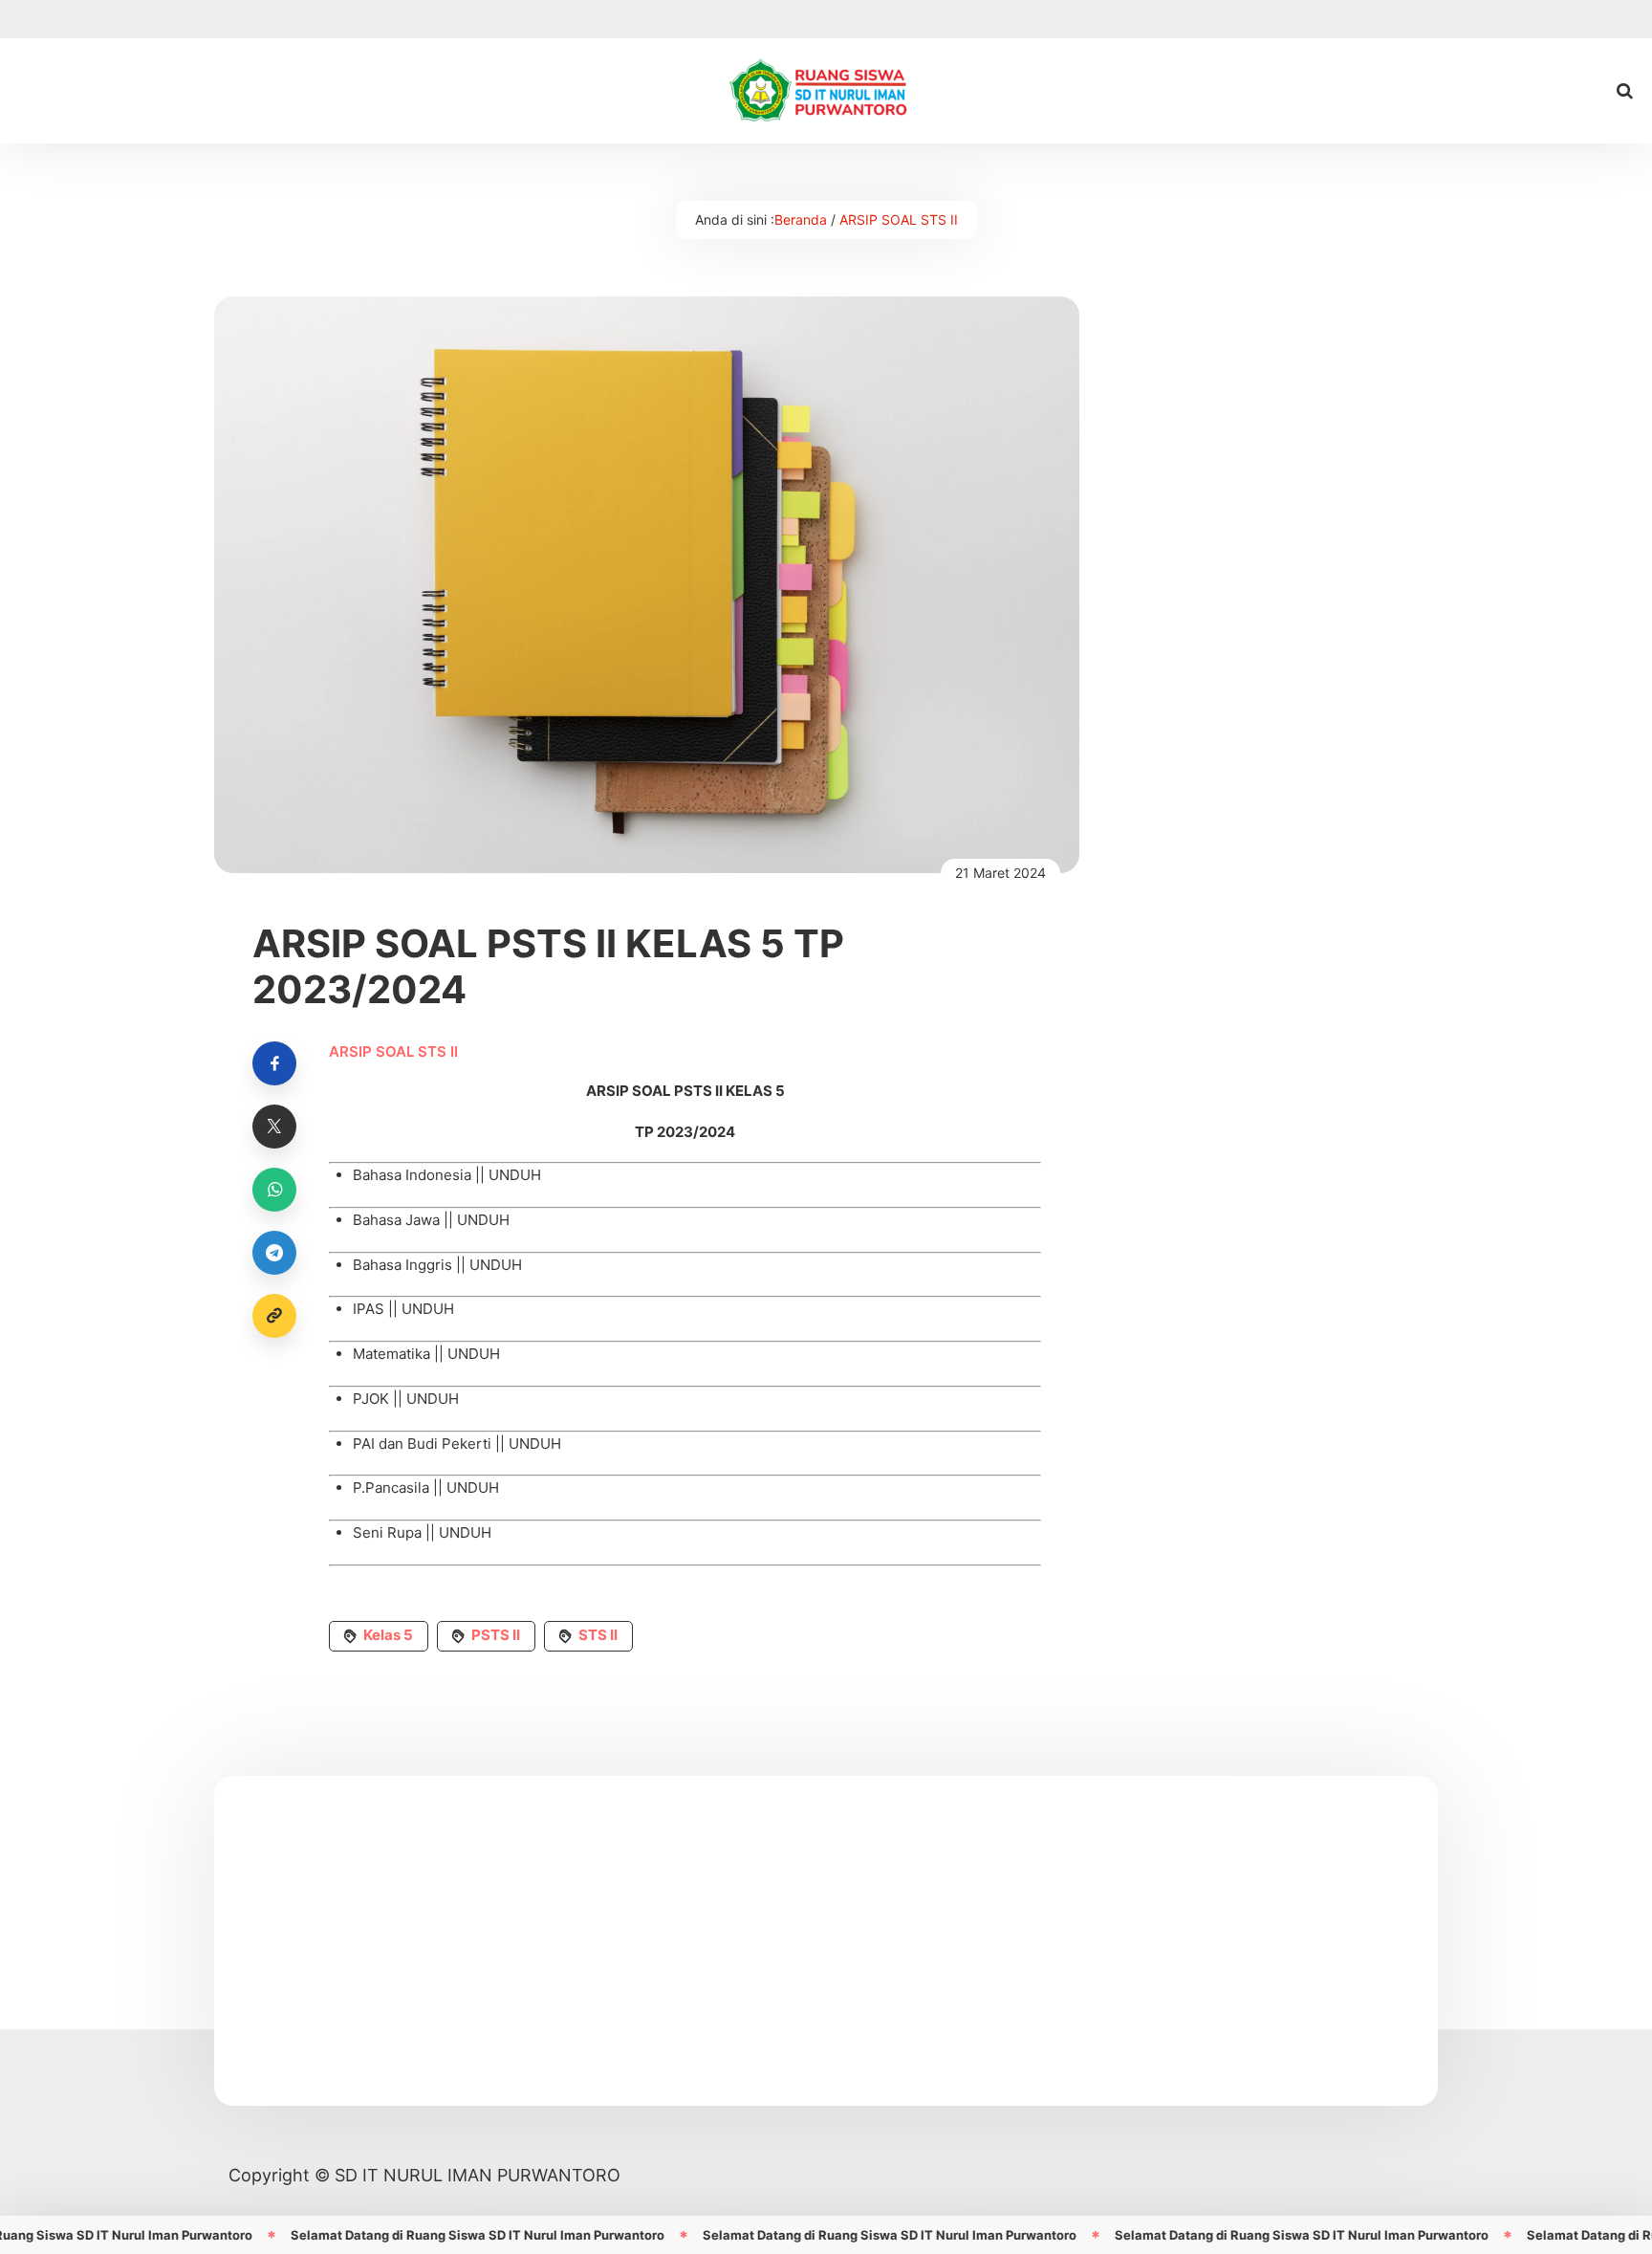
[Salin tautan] (274, 1316)
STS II (598, 1635)
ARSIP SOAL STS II (899, 219)
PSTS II (496, 1635)
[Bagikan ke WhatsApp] (274, 1190)
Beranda (801, 219)
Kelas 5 (388, 1635)
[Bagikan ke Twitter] (274, 1127)
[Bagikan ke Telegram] (274, 1253)
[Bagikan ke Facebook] (274, 1063)
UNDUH (515, 1175)
